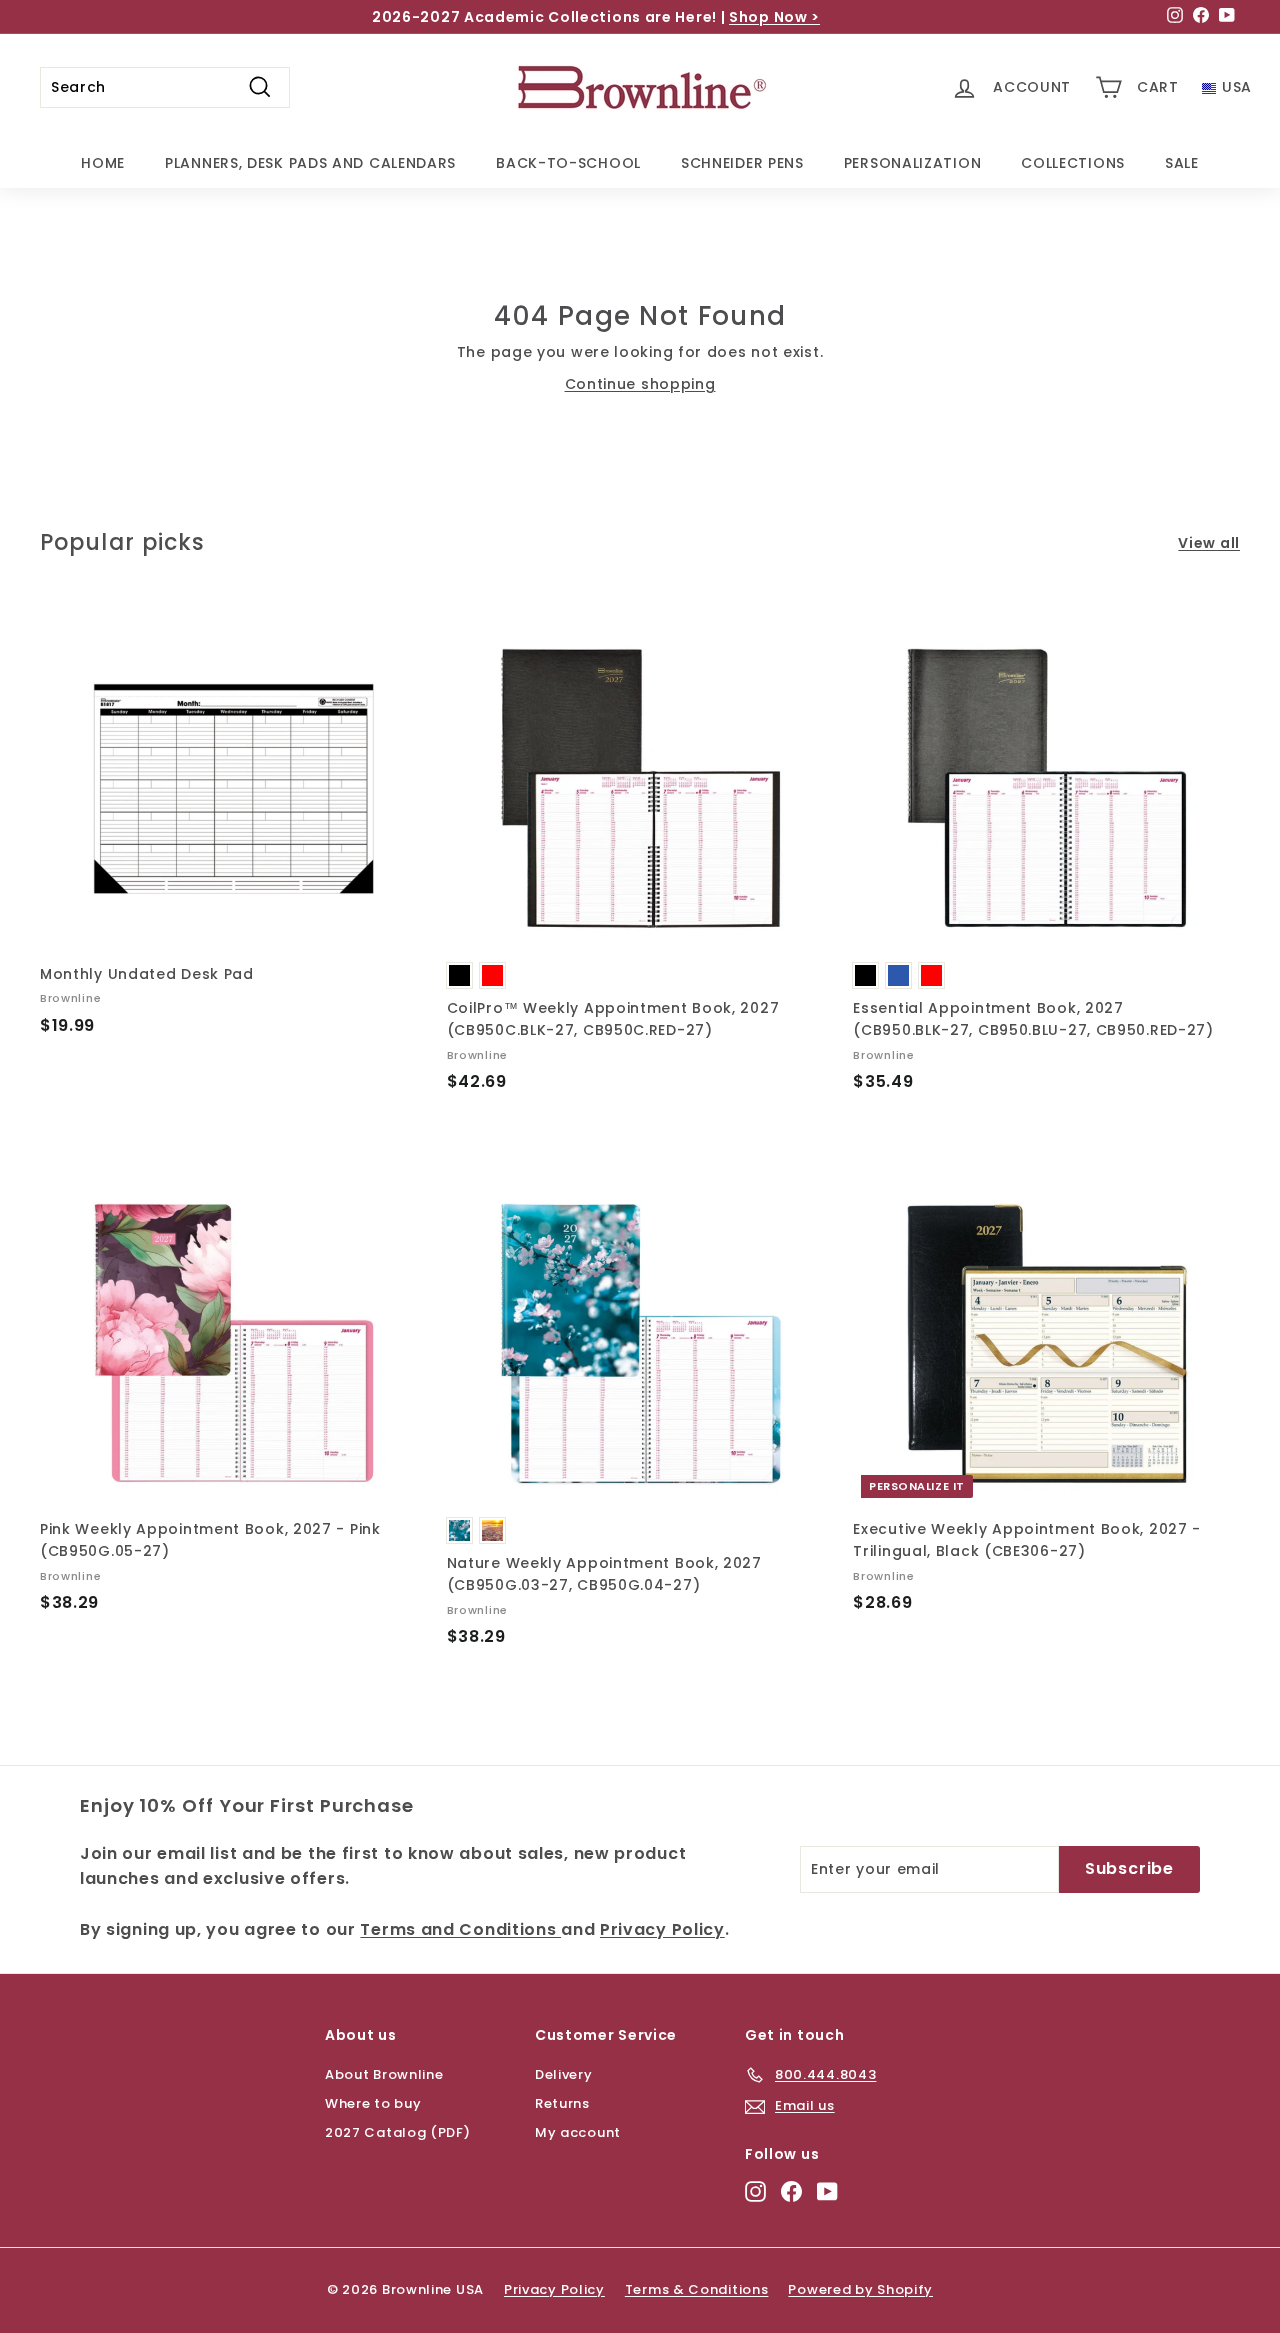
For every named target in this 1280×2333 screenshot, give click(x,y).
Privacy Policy (496, 1243)
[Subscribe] (566, 1324)
